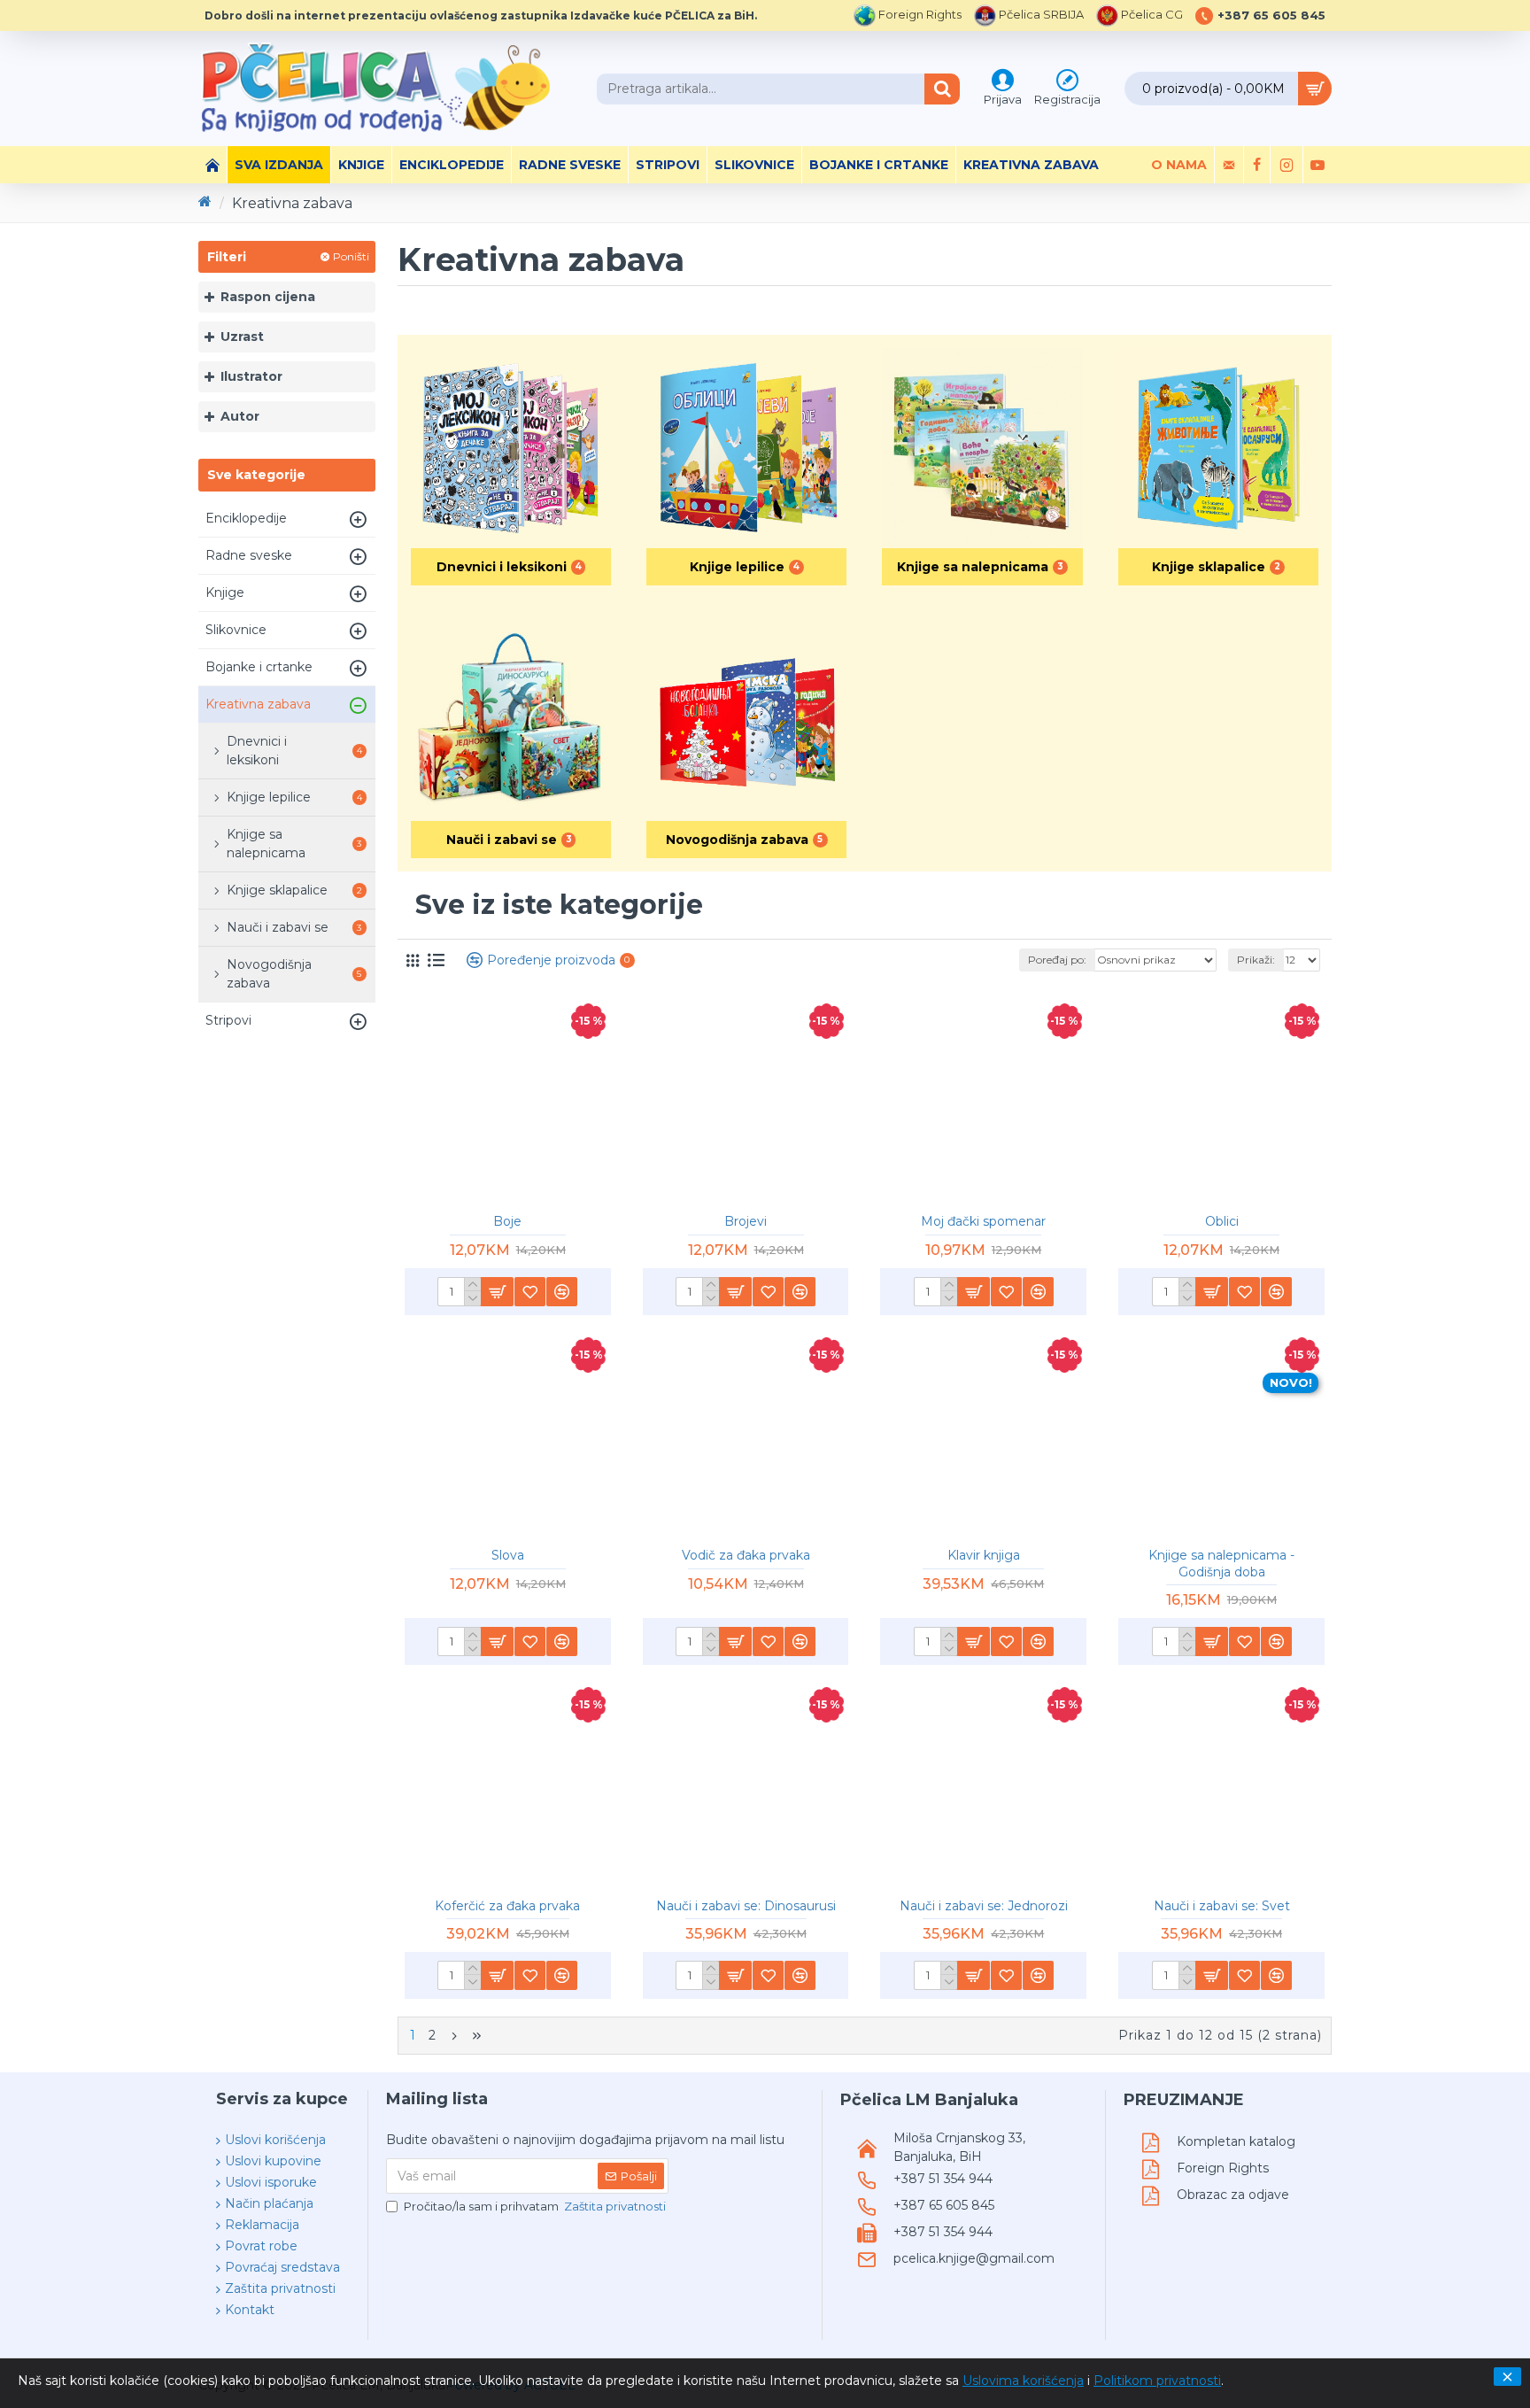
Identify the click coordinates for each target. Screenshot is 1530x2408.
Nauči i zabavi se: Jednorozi (984, 1906)
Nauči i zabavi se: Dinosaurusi (746, 1906)
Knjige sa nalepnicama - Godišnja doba (1221, 1563)
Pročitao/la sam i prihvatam (535, 2206)
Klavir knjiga (984, 1555)
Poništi (351, 256)
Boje (507, 1221)
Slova (508, 1555)
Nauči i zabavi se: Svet (1222, 1906)
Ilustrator (251, 376)
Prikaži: (1256, 960)
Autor (240, 416)
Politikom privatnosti (1157, 2381)
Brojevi (746, 1221)
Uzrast (242, 337)
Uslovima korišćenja (1023, 2381)
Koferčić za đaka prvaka (507, 1906)
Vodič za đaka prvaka (746, 1555)
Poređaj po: (1057, 960)
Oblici (1222, 1221)
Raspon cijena (268, 297)
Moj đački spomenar (983, 1221)
